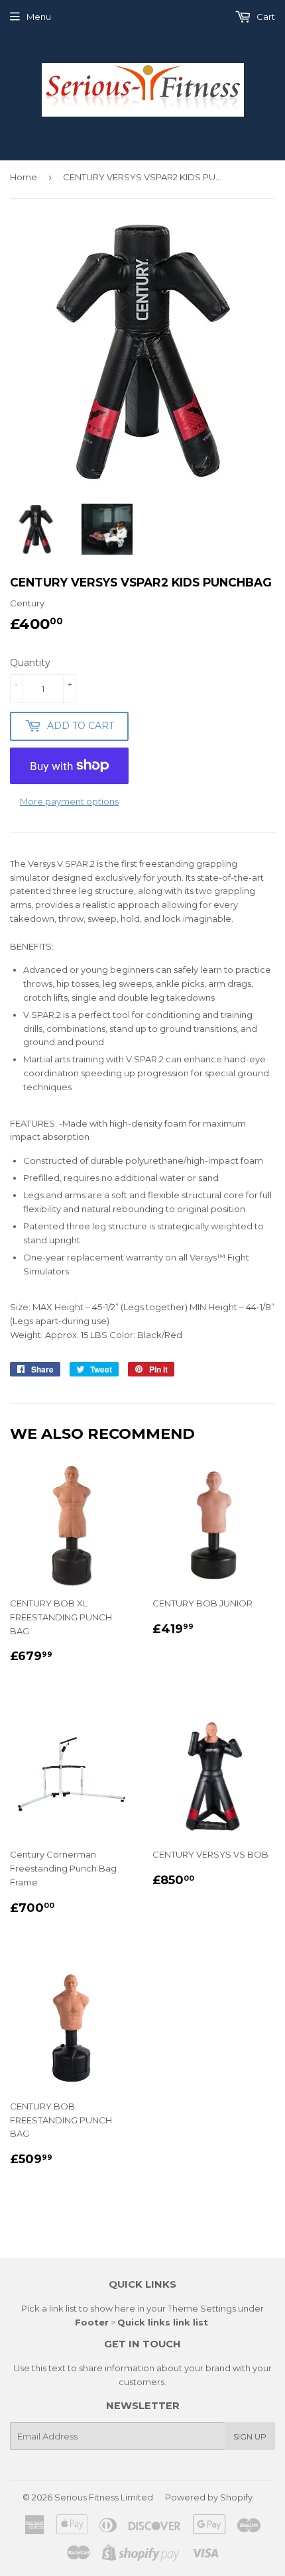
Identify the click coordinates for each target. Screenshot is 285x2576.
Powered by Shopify (209, 2497)
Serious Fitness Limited (104, 2497)
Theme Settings (202, 2308)
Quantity (30, 663)
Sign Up (250, 2436)
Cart (265, 17)
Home (24, 177)
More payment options (69, 801)
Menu (39, 17)
